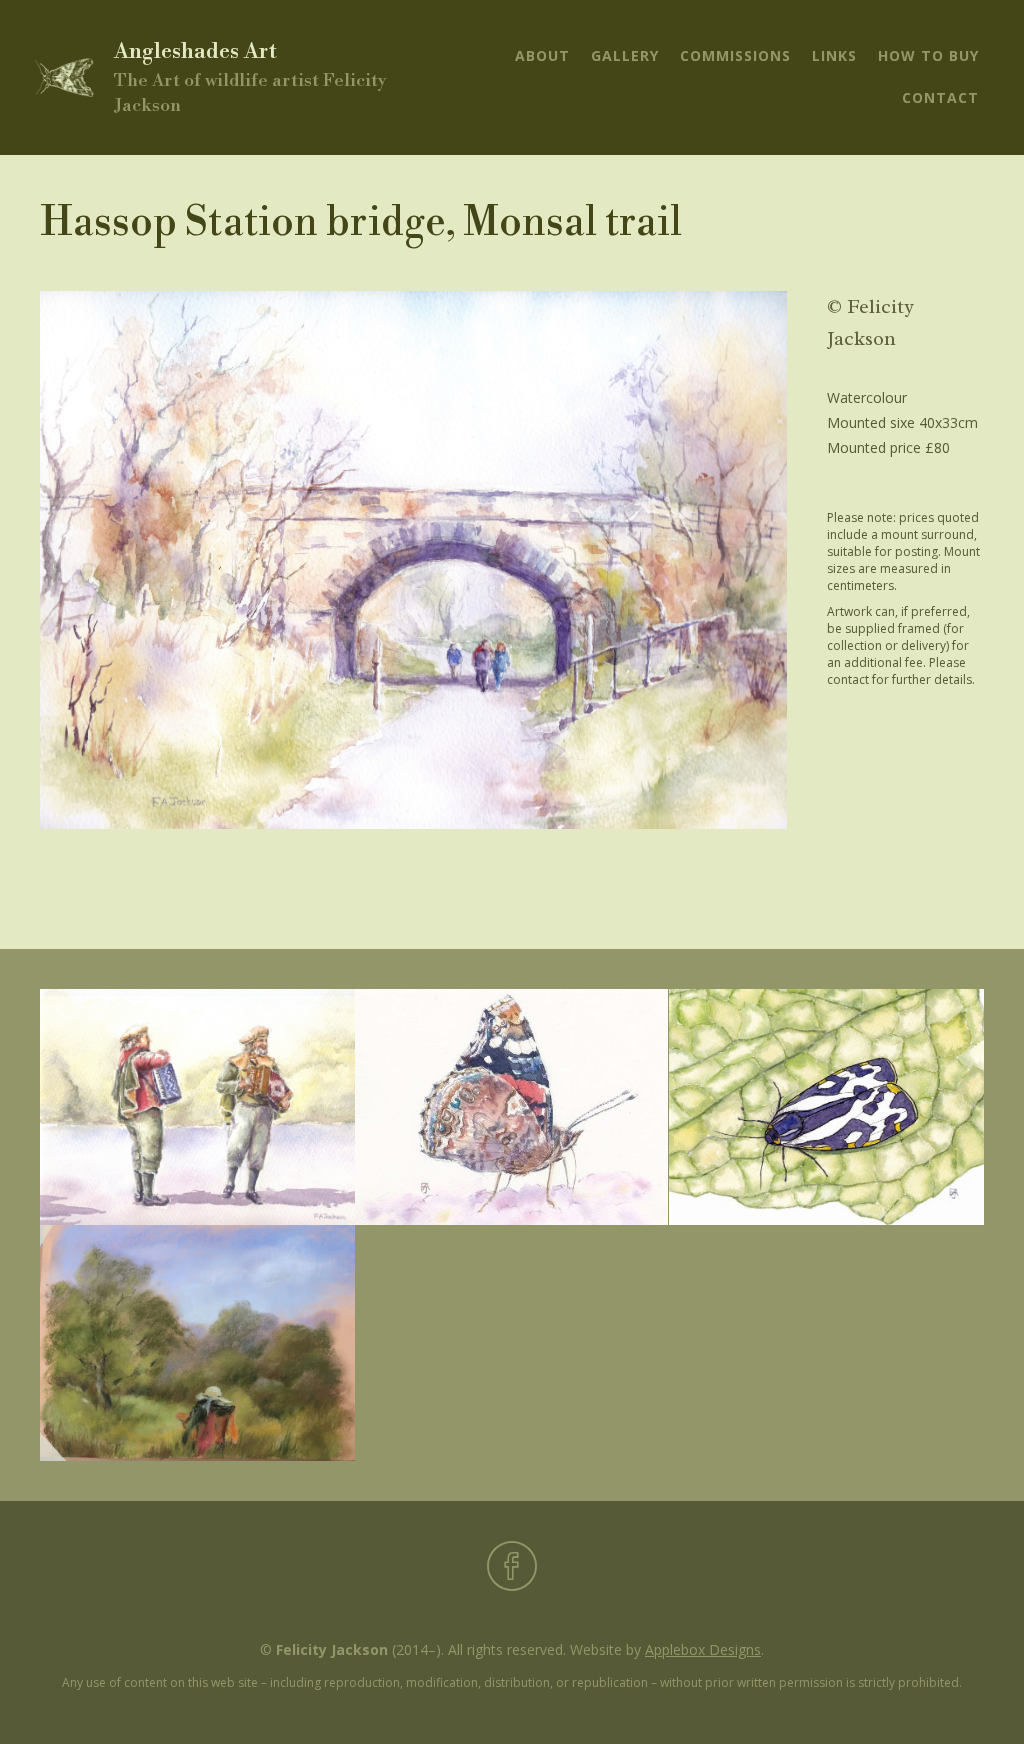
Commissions (735, 55)
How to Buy (928, 55)
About (542, 55)
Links (834, 55)
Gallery (625, 55)
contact (848, 679)
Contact (940, 97)
